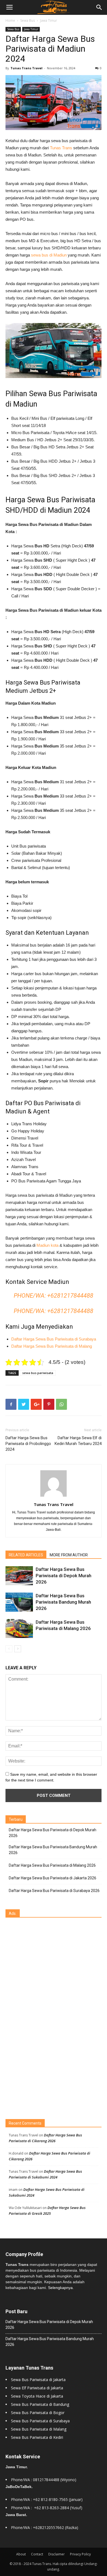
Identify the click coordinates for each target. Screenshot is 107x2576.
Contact (37, 2554)
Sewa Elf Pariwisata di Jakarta (37, 2388)
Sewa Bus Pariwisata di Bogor (38, 2413)
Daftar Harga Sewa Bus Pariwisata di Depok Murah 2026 (64, 1576)
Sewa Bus (28, 20)
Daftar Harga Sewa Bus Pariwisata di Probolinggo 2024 (28, 1444)
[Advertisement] (47, 2019)
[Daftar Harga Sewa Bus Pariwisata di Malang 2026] (19, 1628)
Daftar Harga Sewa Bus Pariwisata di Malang (52, 1346)
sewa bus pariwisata (38, 1373)
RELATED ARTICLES (26, 1555)
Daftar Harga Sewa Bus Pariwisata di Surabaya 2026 (54, 1891)
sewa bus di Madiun (49, 255)
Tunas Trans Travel (26, 68)
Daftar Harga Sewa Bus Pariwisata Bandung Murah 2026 (63, 1602)
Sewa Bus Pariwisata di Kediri (37, 2437)
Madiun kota (47, 1245)
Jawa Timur (49, 20)
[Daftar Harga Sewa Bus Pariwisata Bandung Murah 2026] (19, 1602)
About (21, 2554)
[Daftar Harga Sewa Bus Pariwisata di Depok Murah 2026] (19, 1576)
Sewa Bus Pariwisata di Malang (39, 2429)
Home (10, 20)
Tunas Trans (61, 148)
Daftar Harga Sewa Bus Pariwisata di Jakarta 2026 (53, 1878)
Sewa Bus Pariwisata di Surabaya (40, 2421)
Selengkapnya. (61, 2288)
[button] (99, 7)
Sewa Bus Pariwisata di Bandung (40, 2404)
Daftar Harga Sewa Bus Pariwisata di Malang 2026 (52, 1865)
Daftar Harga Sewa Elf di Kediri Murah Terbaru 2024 (78, 1441)
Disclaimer (57, 2554)
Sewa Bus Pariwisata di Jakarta (38, 2380)
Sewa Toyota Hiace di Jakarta (37, 2396)
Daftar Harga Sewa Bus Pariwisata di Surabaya (54, 1339)
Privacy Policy (80, 2554)
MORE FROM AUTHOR (69, 1555)
